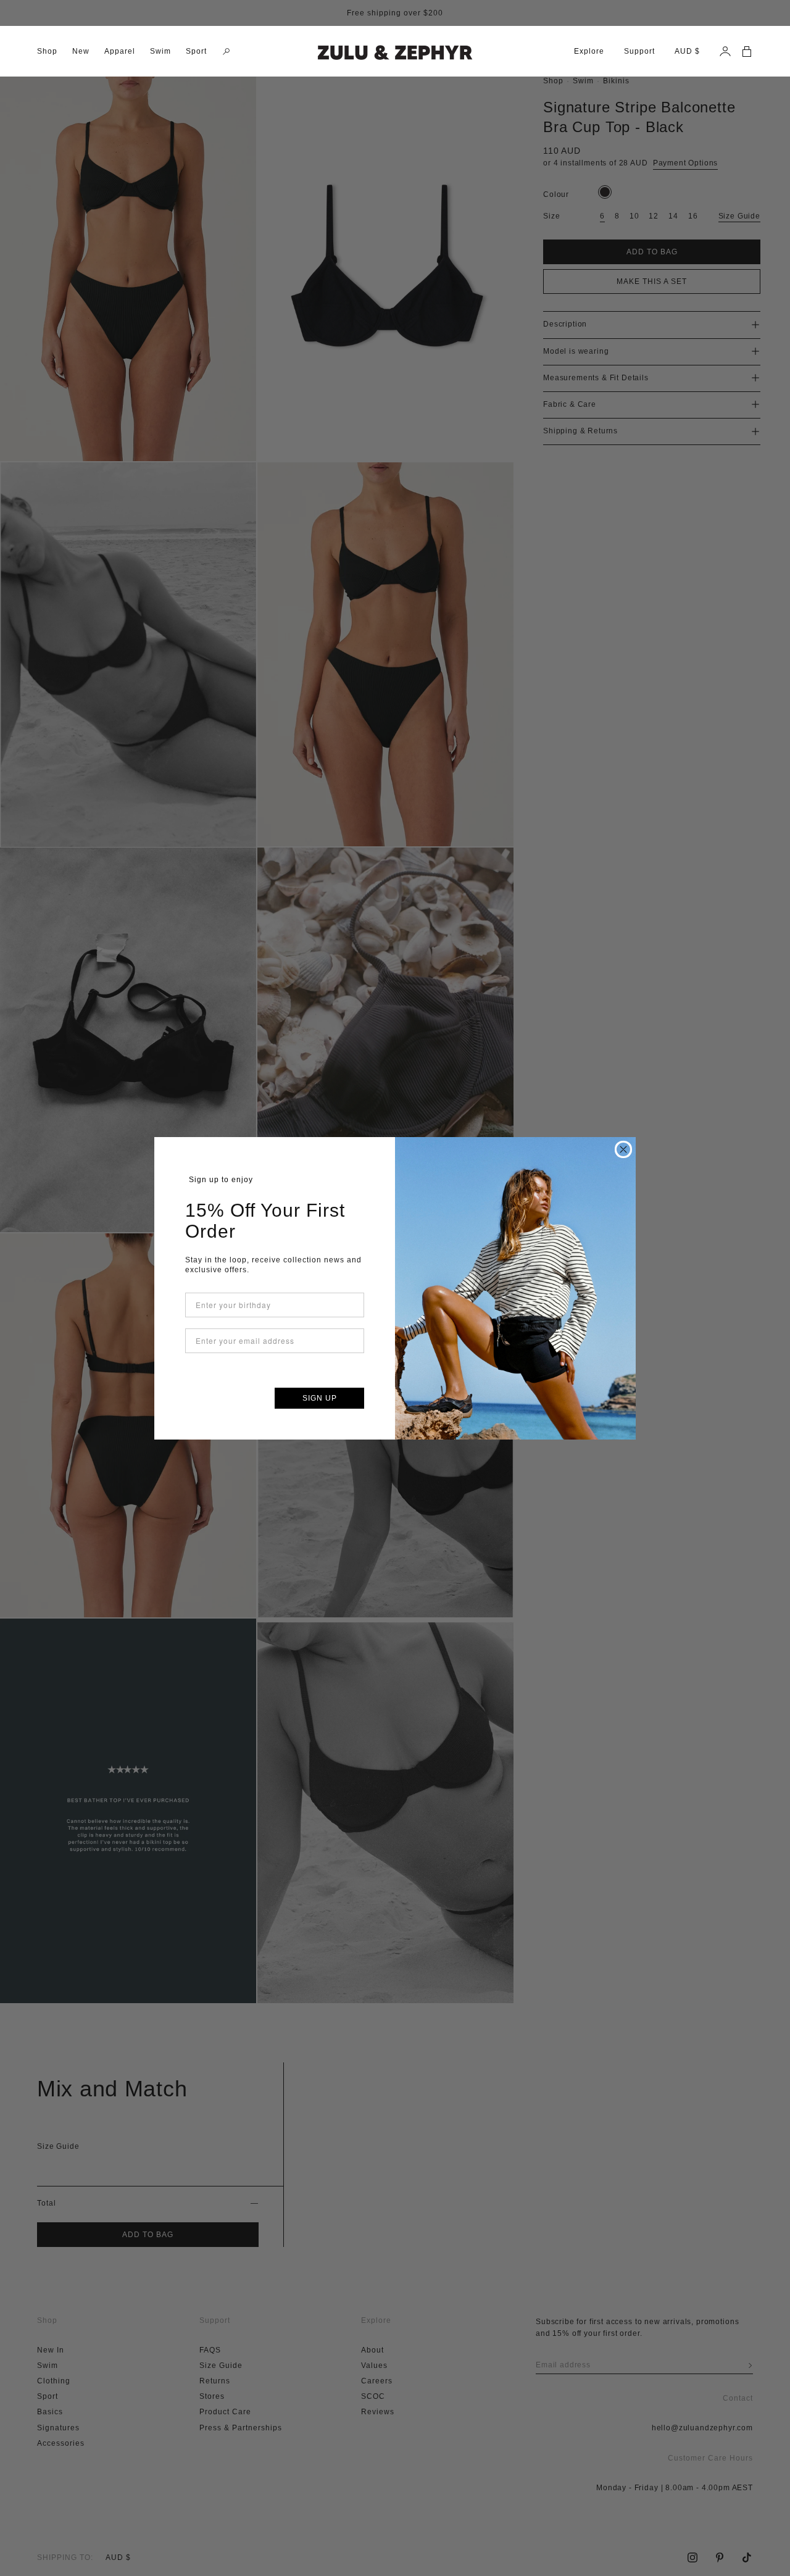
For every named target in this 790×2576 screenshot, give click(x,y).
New (81, 51)
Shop (47, 51)
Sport (196, 51)
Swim (160, 51)
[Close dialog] (623, 1149)
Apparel (120, 51)
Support (639, 51)
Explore (589, 51)
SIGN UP (320, 1398)
